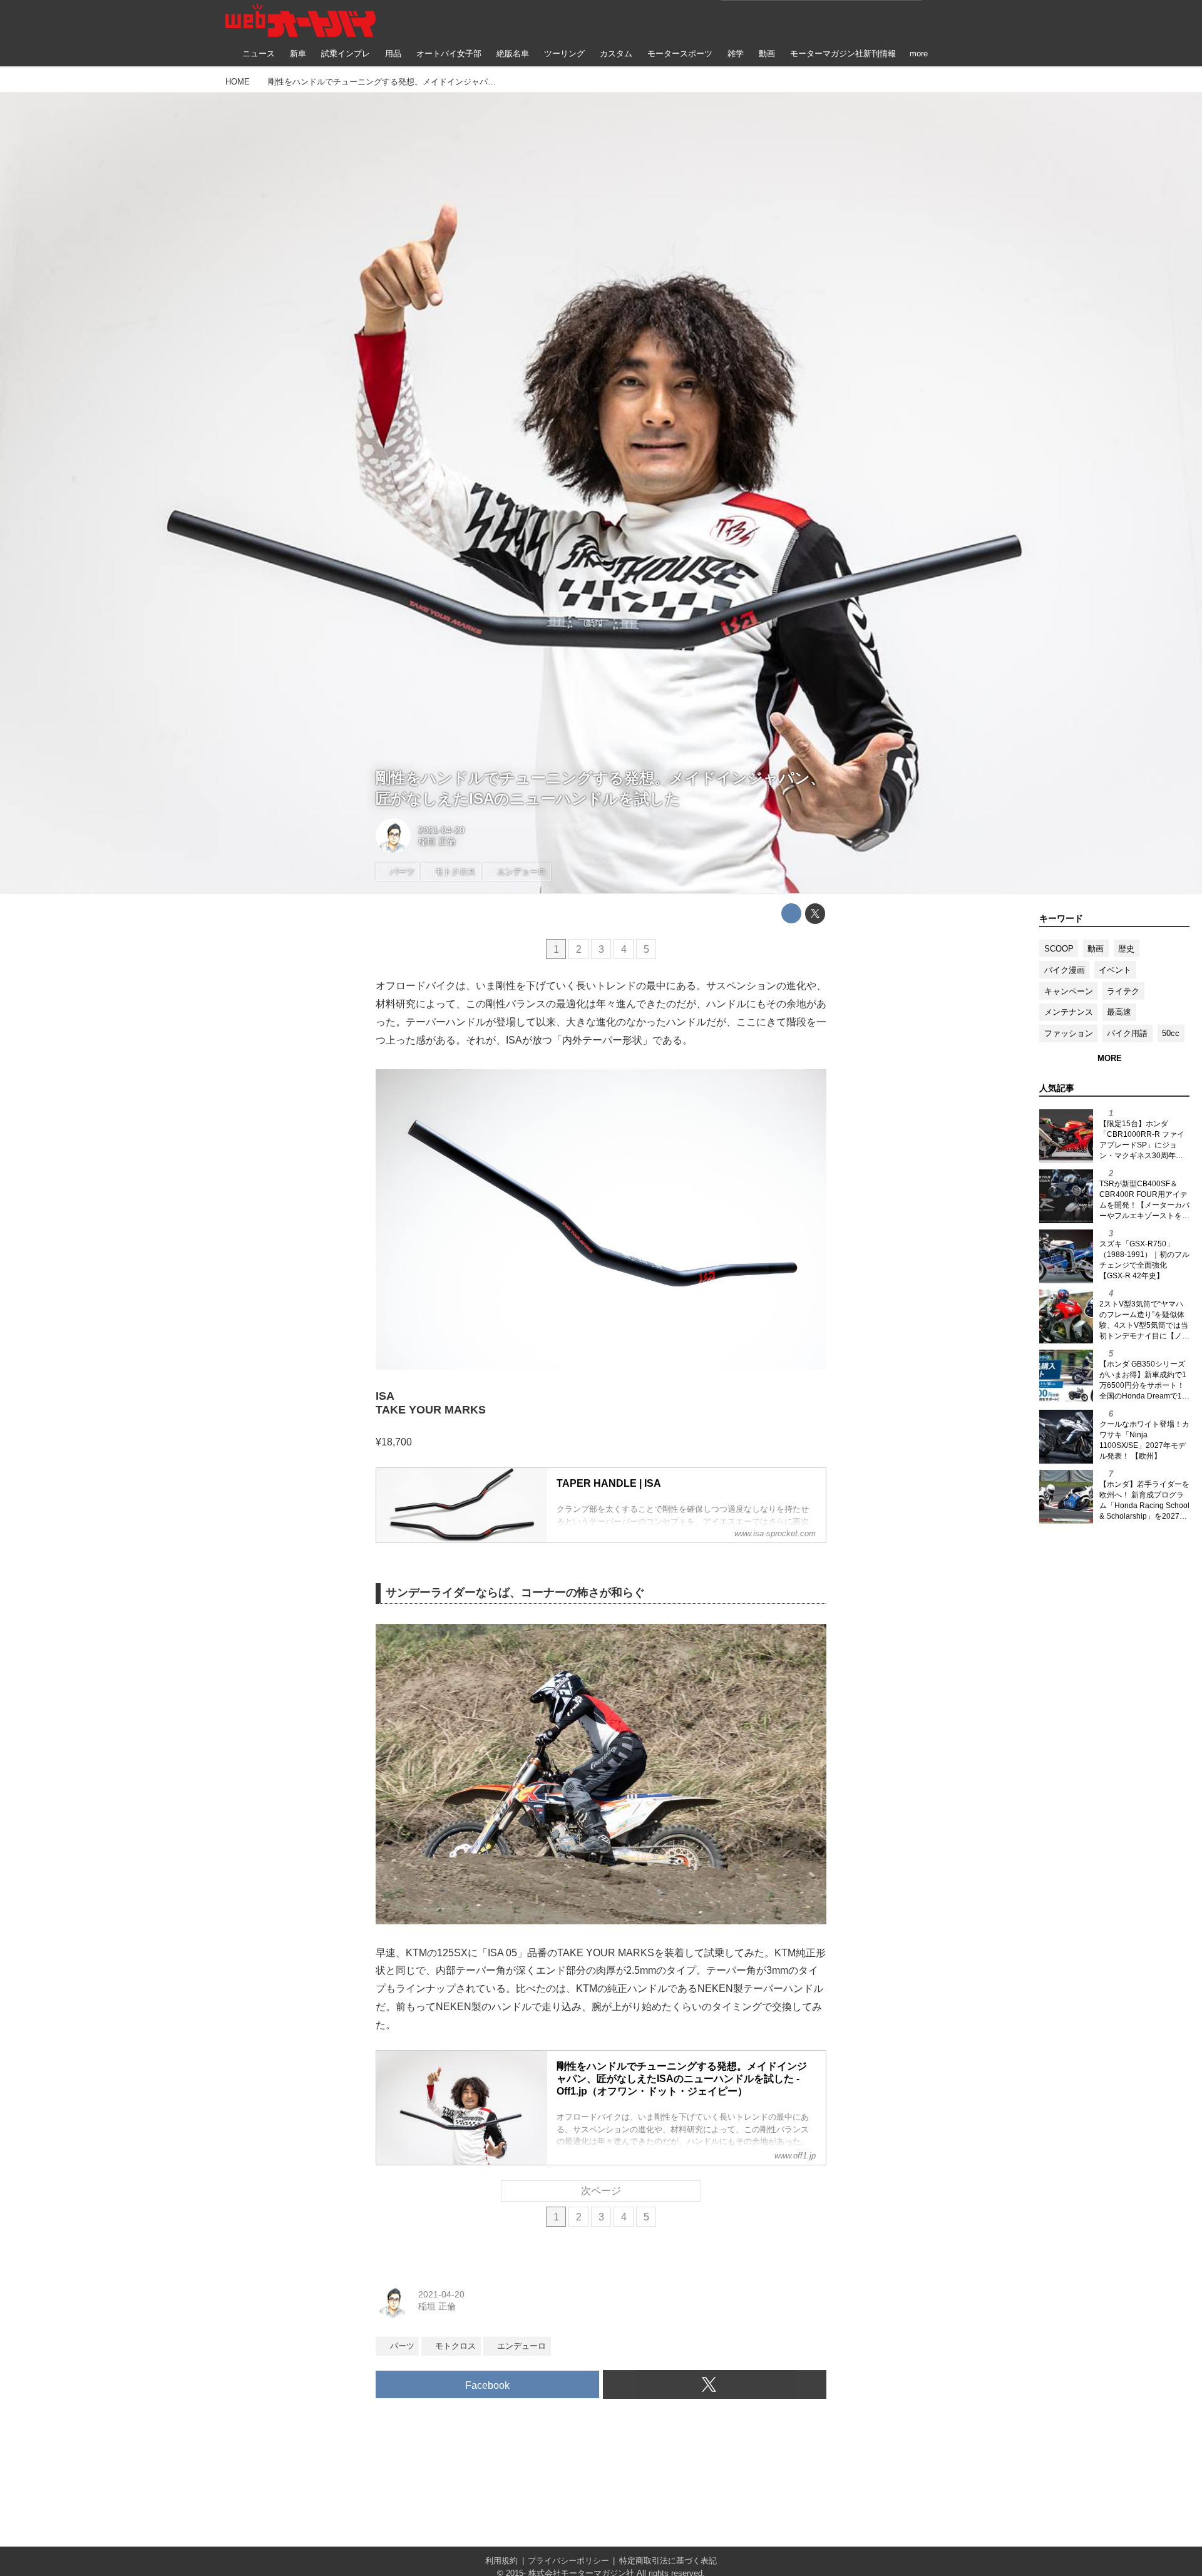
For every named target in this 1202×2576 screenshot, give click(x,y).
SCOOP (1059, 949)
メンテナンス (1069, 1012)
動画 (1096, 949)
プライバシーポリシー (568, 2561)
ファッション (1069, 1033)
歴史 (1126, 949)
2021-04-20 (441, 830)
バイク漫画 (1065, 970)
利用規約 (501, 2561)
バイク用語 (1127, 1033)
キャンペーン (1069, 991)
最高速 (1119, 1012)
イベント (1115, 970)
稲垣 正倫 (437, 841)
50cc (1171, 1033)
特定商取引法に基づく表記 (668, 2561)
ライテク (1123, 991)
